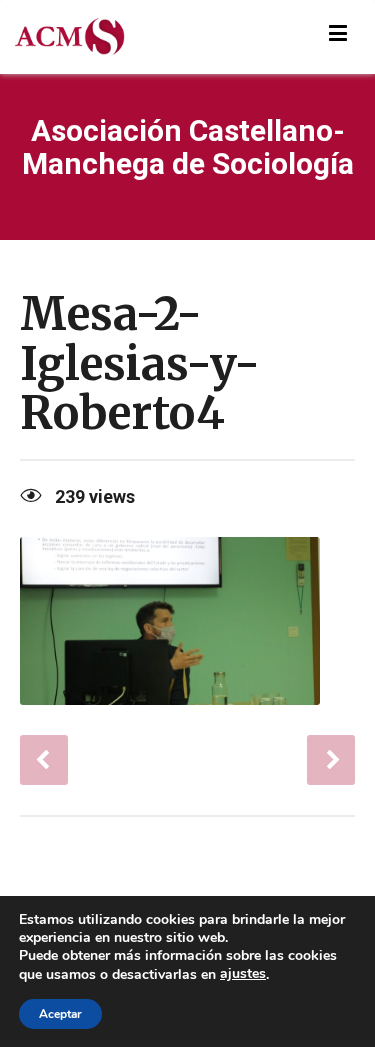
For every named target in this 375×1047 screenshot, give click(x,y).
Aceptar (60, 1014)
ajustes (243, 974)
